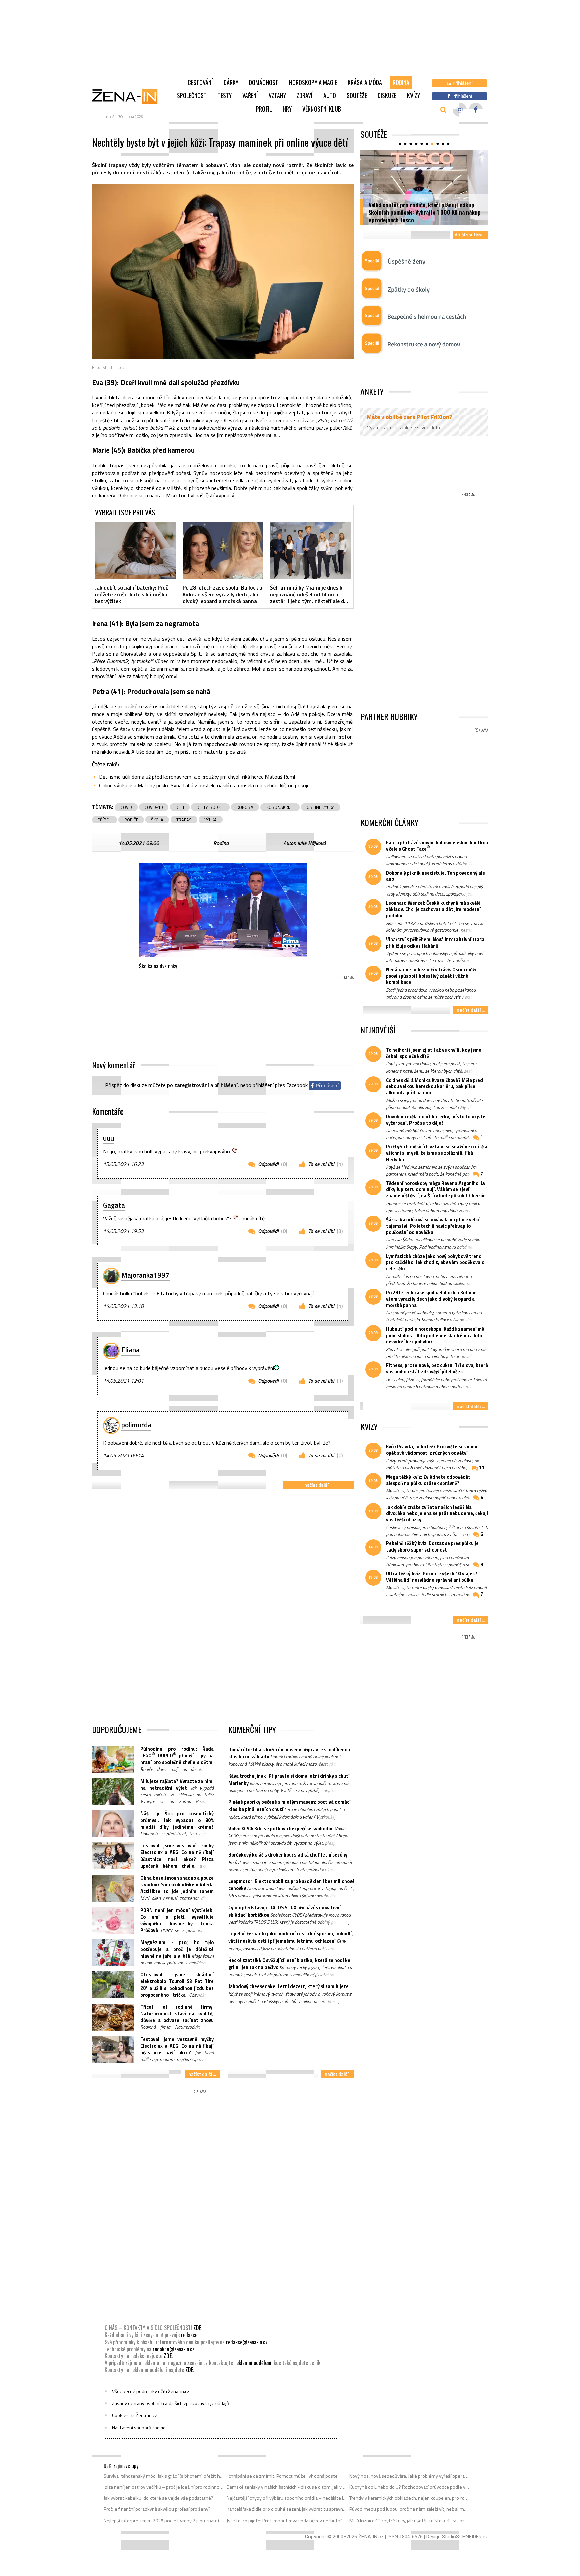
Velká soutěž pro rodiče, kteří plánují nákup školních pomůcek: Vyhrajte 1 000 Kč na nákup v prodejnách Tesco (425, 212)
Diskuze (387, 95)
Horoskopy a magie (313, 82)
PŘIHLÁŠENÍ (226, 1085)
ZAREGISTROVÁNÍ (192, 1085)
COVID (126, 807)
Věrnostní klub (322, 109)
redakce (189, 2335)
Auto (330, 95)
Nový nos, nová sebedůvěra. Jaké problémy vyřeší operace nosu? (410, 2476)
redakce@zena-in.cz (247, 2342)
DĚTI (180, 807)
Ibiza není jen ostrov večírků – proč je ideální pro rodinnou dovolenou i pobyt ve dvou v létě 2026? (164, 2487)
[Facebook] (476, 110)
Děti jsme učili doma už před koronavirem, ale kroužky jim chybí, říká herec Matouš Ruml (197, 777)
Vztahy (277, 95)
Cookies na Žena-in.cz (135, 2415)
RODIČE (131, 820)
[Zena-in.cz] (129, 96)
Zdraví (305, 95)
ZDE (197, 2328)
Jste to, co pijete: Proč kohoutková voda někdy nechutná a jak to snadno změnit (287, 2521)
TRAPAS (184, 820)
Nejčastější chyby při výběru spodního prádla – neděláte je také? (287, 2498)
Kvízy (414, 95)
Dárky (231, 82)
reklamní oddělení (253, 2363)
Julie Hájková (311, 843)
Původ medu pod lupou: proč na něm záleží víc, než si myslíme (410, 2509)
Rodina (401, 82)
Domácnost (264, 82)
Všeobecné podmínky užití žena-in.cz (151, 2391)
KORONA (245, 807)
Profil (264, 109)
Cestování (200, 82)
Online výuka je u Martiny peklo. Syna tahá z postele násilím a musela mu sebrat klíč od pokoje (204, 785)
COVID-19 (154, 807)
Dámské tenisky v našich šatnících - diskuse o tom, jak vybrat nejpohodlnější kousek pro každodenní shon (287, 2487)
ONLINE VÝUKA (321, 807)
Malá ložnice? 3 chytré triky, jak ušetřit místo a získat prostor (410, 2521)
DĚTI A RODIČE (210, 807)
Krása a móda (365, 82)
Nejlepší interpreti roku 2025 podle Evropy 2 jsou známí (161, 2521)
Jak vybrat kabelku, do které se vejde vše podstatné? (159, 2498)
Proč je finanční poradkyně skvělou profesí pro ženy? (157, 2509)
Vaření (250, 95)
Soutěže (357, 95)
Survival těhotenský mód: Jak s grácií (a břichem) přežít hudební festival (164, 2476)
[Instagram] (460, 110)
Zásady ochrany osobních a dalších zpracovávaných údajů (171, 2403)
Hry (287, 109)
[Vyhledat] (443, 110)
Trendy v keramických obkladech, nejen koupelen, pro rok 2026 (410, 2498)
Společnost (192, 95)
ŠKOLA (157, 820)
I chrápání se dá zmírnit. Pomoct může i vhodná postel (283, 2476)
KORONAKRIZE (280, 807)
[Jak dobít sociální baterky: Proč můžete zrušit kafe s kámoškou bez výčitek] (135, 550)
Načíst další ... (318, 1485)
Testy (225, 95)
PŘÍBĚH (105, 820)
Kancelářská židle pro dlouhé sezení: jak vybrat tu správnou (287, 2509)
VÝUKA (211, 820)
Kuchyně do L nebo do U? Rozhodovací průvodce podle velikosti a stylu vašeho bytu (410, 2487)
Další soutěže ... (471, 235)
